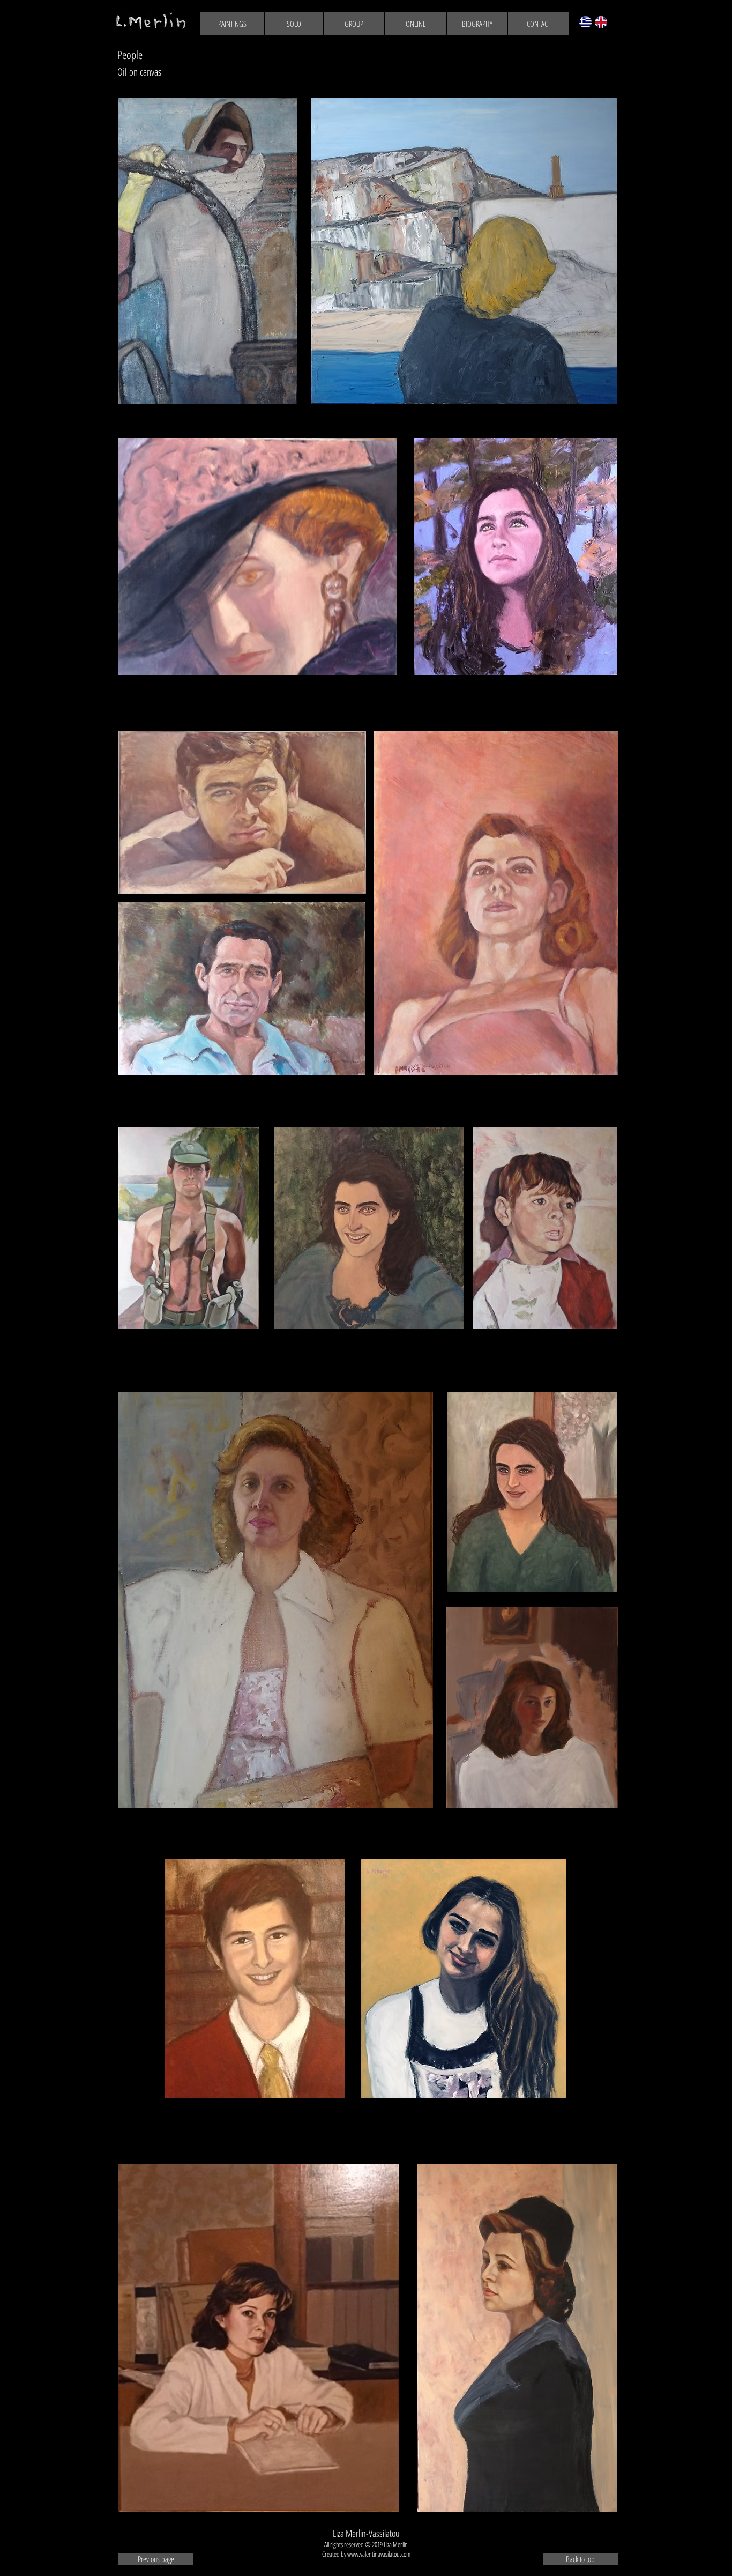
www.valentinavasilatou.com (379, 2554)
